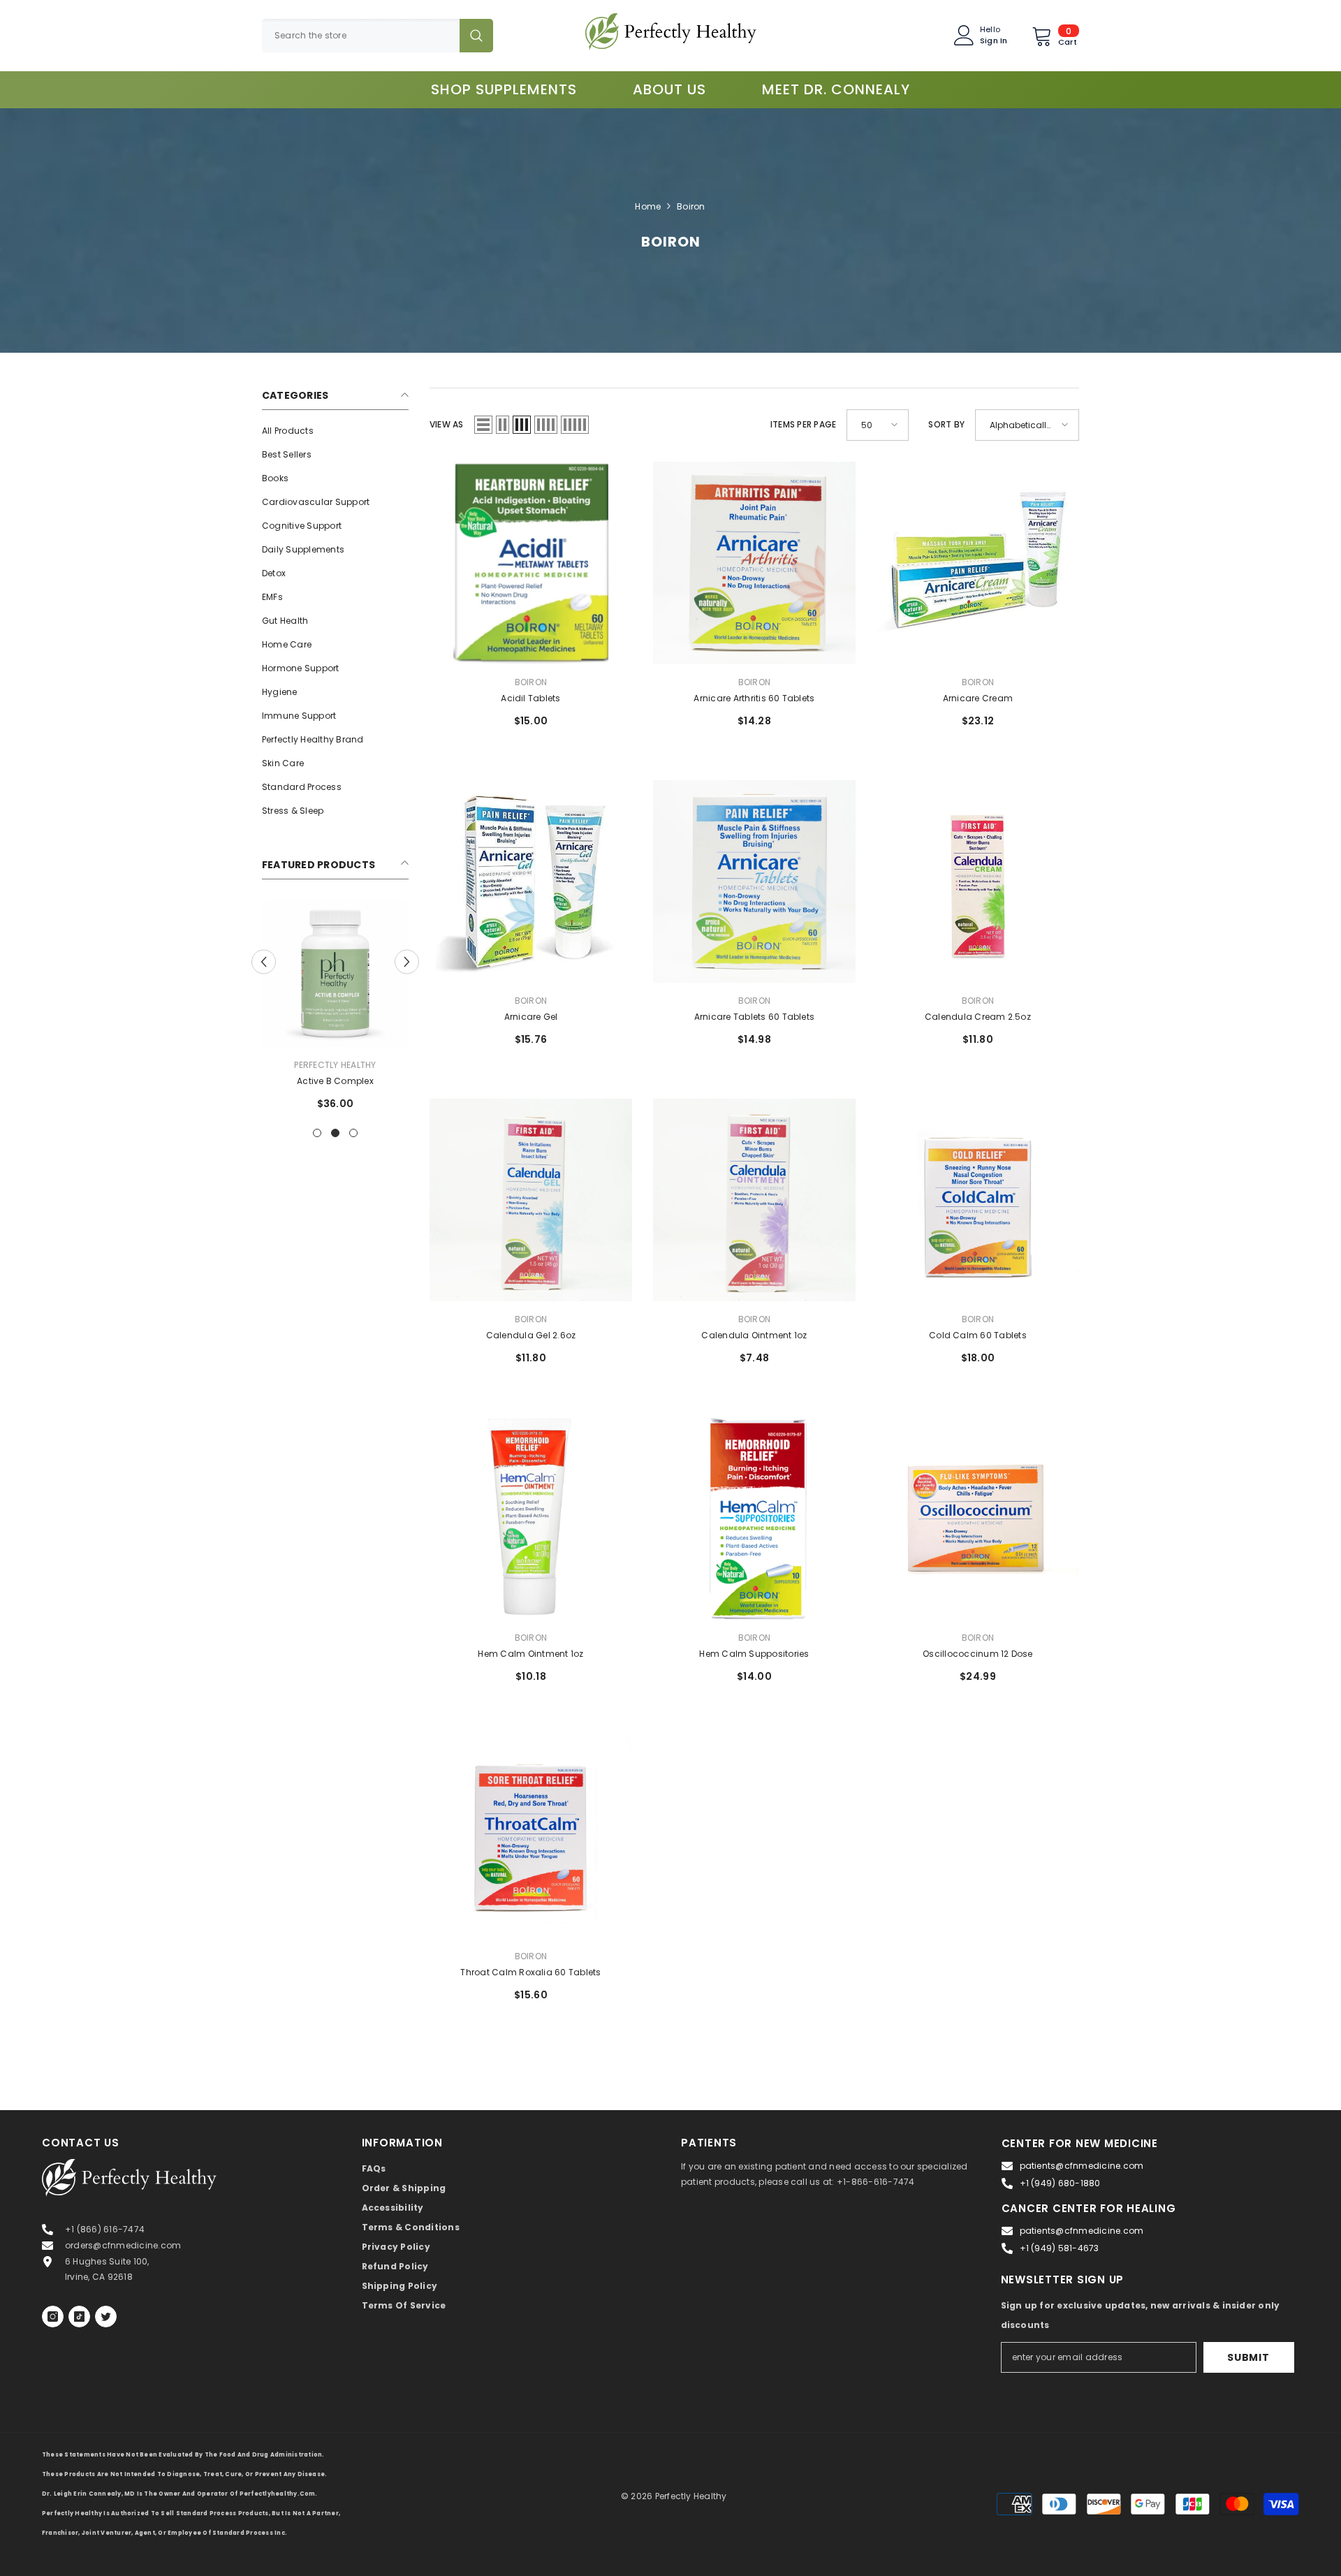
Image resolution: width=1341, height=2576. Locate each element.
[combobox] (361, 36)
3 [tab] (353, 1133)
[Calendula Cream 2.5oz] (978, 881)
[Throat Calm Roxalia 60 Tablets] (531, 1837)
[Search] (378, 36)
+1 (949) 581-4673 (1060, 2248)
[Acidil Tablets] (531, 563)
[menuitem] (335, 431)
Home (648, 206)
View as (447, 424)
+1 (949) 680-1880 (1060, 2183)
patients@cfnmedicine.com (1082, 2166)
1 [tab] (317, 1133)
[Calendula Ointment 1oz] (754, 1200)
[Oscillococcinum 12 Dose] (978, 1518)
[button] (483, 425)
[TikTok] (79, 2317)
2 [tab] (335, 1133)
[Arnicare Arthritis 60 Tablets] (754, 563)
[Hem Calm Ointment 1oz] (531, 1518)
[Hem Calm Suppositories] (754, 1518)
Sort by (946, 424)
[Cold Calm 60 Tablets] (978, 1200)
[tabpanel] (335, 1011)
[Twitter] (106, 2317)
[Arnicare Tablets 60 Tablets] (754, 881)
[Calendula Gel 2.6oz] (531, 1200)
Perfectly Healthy (335, 1065)
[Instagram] (53, 2317)
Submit (1248, 2357)
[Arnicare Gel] (531, 881)
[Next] (407, 961)
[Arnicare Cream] (978, 563)
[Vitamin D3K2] (335, 974)
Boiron (691, 206)
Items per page (803, 424)
